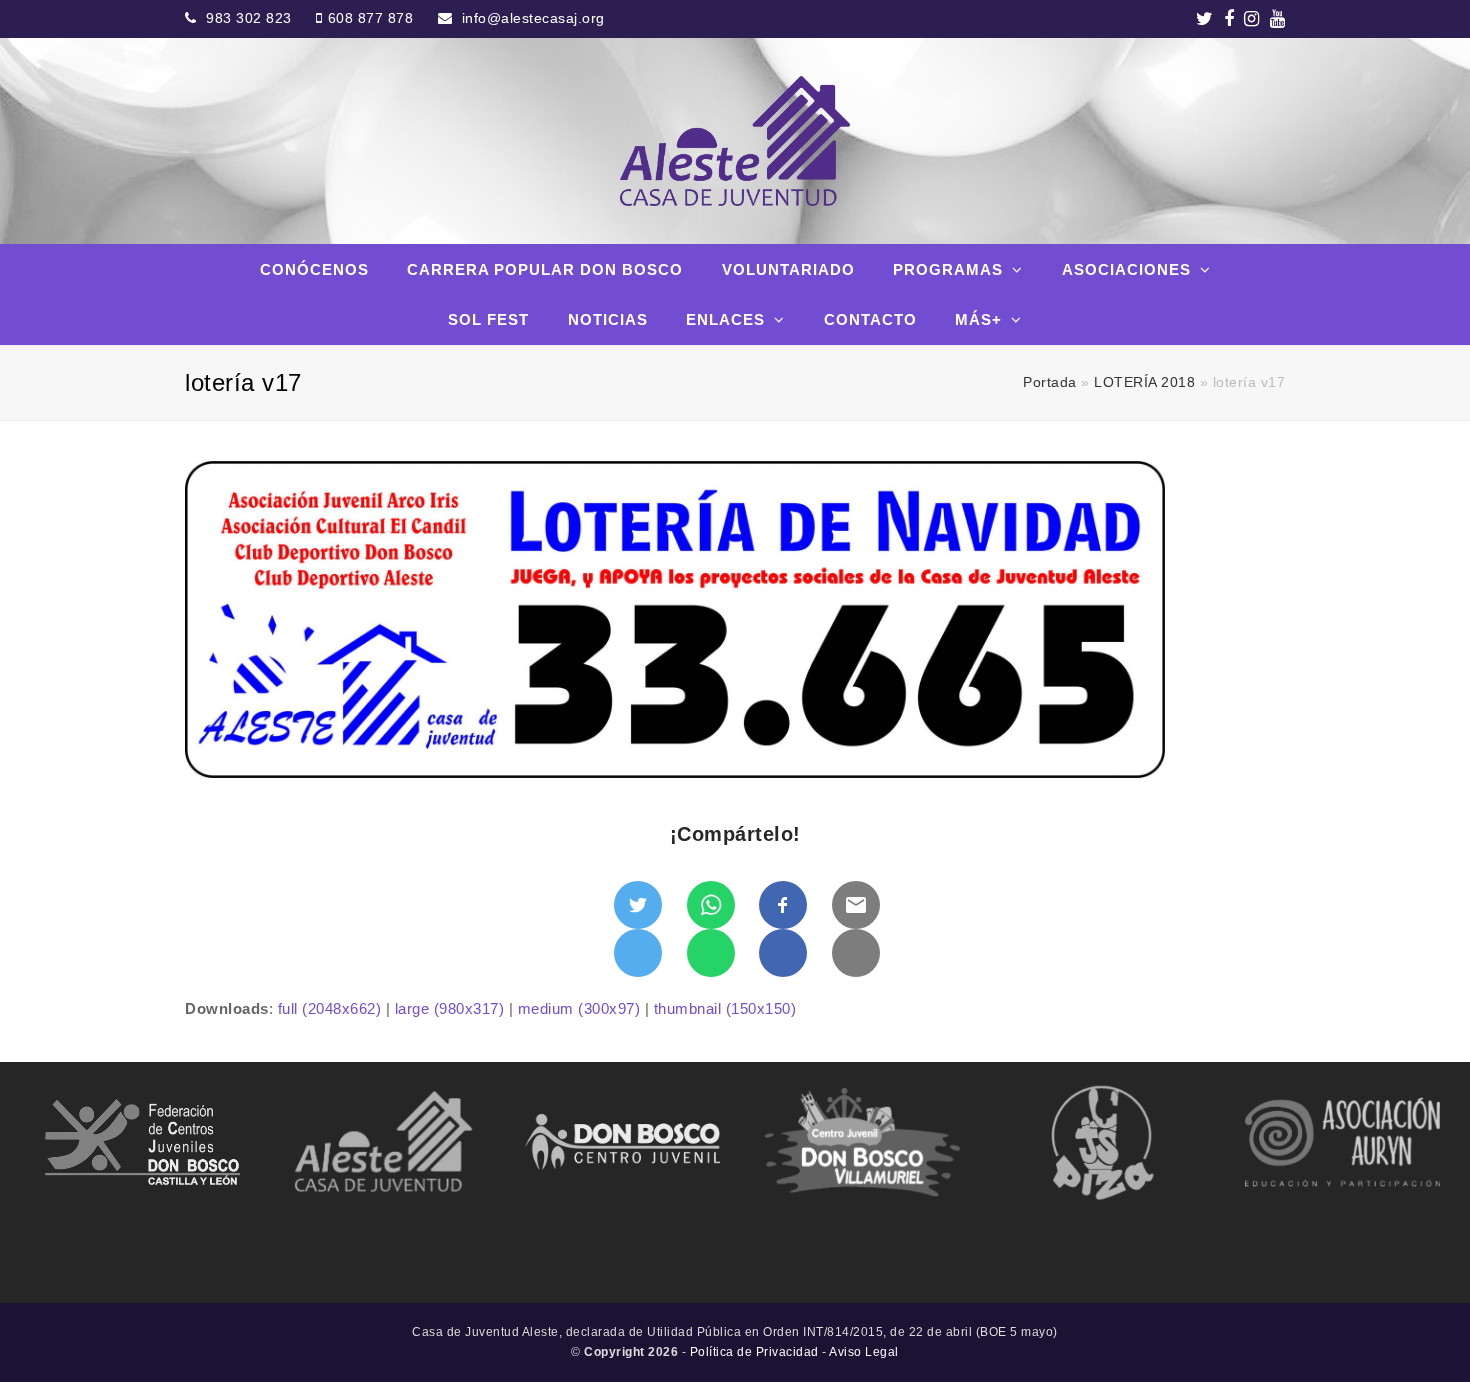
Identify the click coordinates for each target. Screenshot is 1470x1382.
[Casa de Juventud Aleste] (734, 141)
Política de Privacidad (754, 1352)
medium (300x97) (579, 1008)
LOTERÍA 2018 (1144, 382)
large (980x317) (450, 1008)
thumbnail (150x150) (725, 1008)
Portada (1050, 382)
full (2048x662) (330, 1008)
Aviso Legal (864, 1352)
